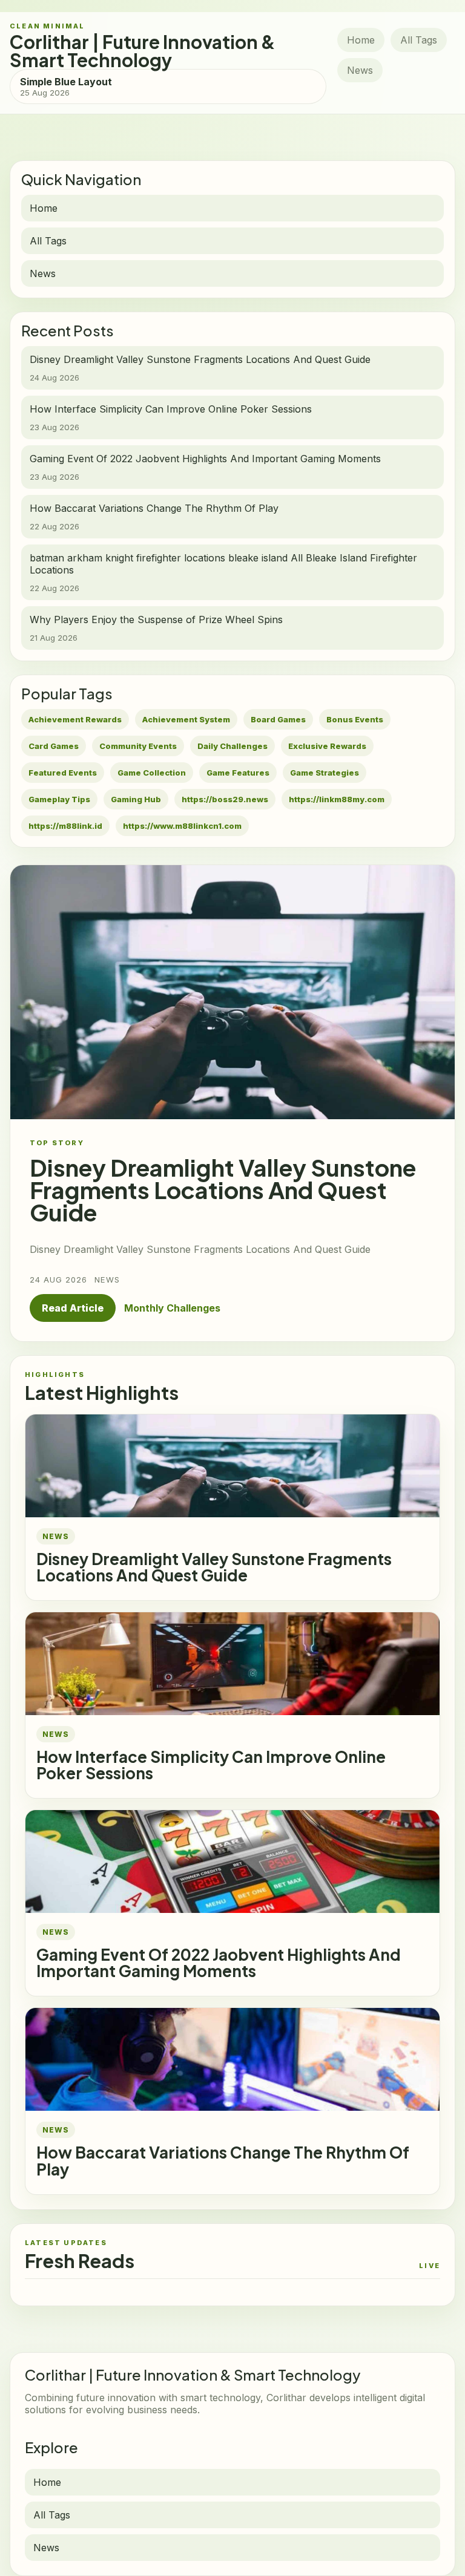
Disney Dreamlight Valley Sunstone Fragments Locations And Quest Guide (214, 1567)
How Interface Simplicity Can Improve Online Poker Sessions (211, 1765)
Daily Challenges (232, 746)
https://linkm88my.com (337, 799)
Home (361, 40)
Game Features (238, 773)
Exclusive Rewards (327, 746)
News (360, 70)
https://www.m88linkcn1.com (182, 826)
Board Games (278, 719)
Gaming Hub (136, 799)
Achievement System (186, 719)
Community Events (138, 746)
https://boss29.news (225, 799)
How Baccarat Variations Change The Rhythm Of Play (223, 2160)
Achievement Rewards (75, 719)
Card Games (54, 746)
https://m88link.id (65, 826)
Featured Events (63, 773)
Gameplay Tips (59, 799)
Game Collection (152, 773)
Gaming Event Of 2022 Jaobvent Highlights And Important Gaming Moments (219, 1963)
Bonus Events (355, 719)
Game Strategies (325, 773)
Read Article (73, 1308)
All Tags (419, 40)
